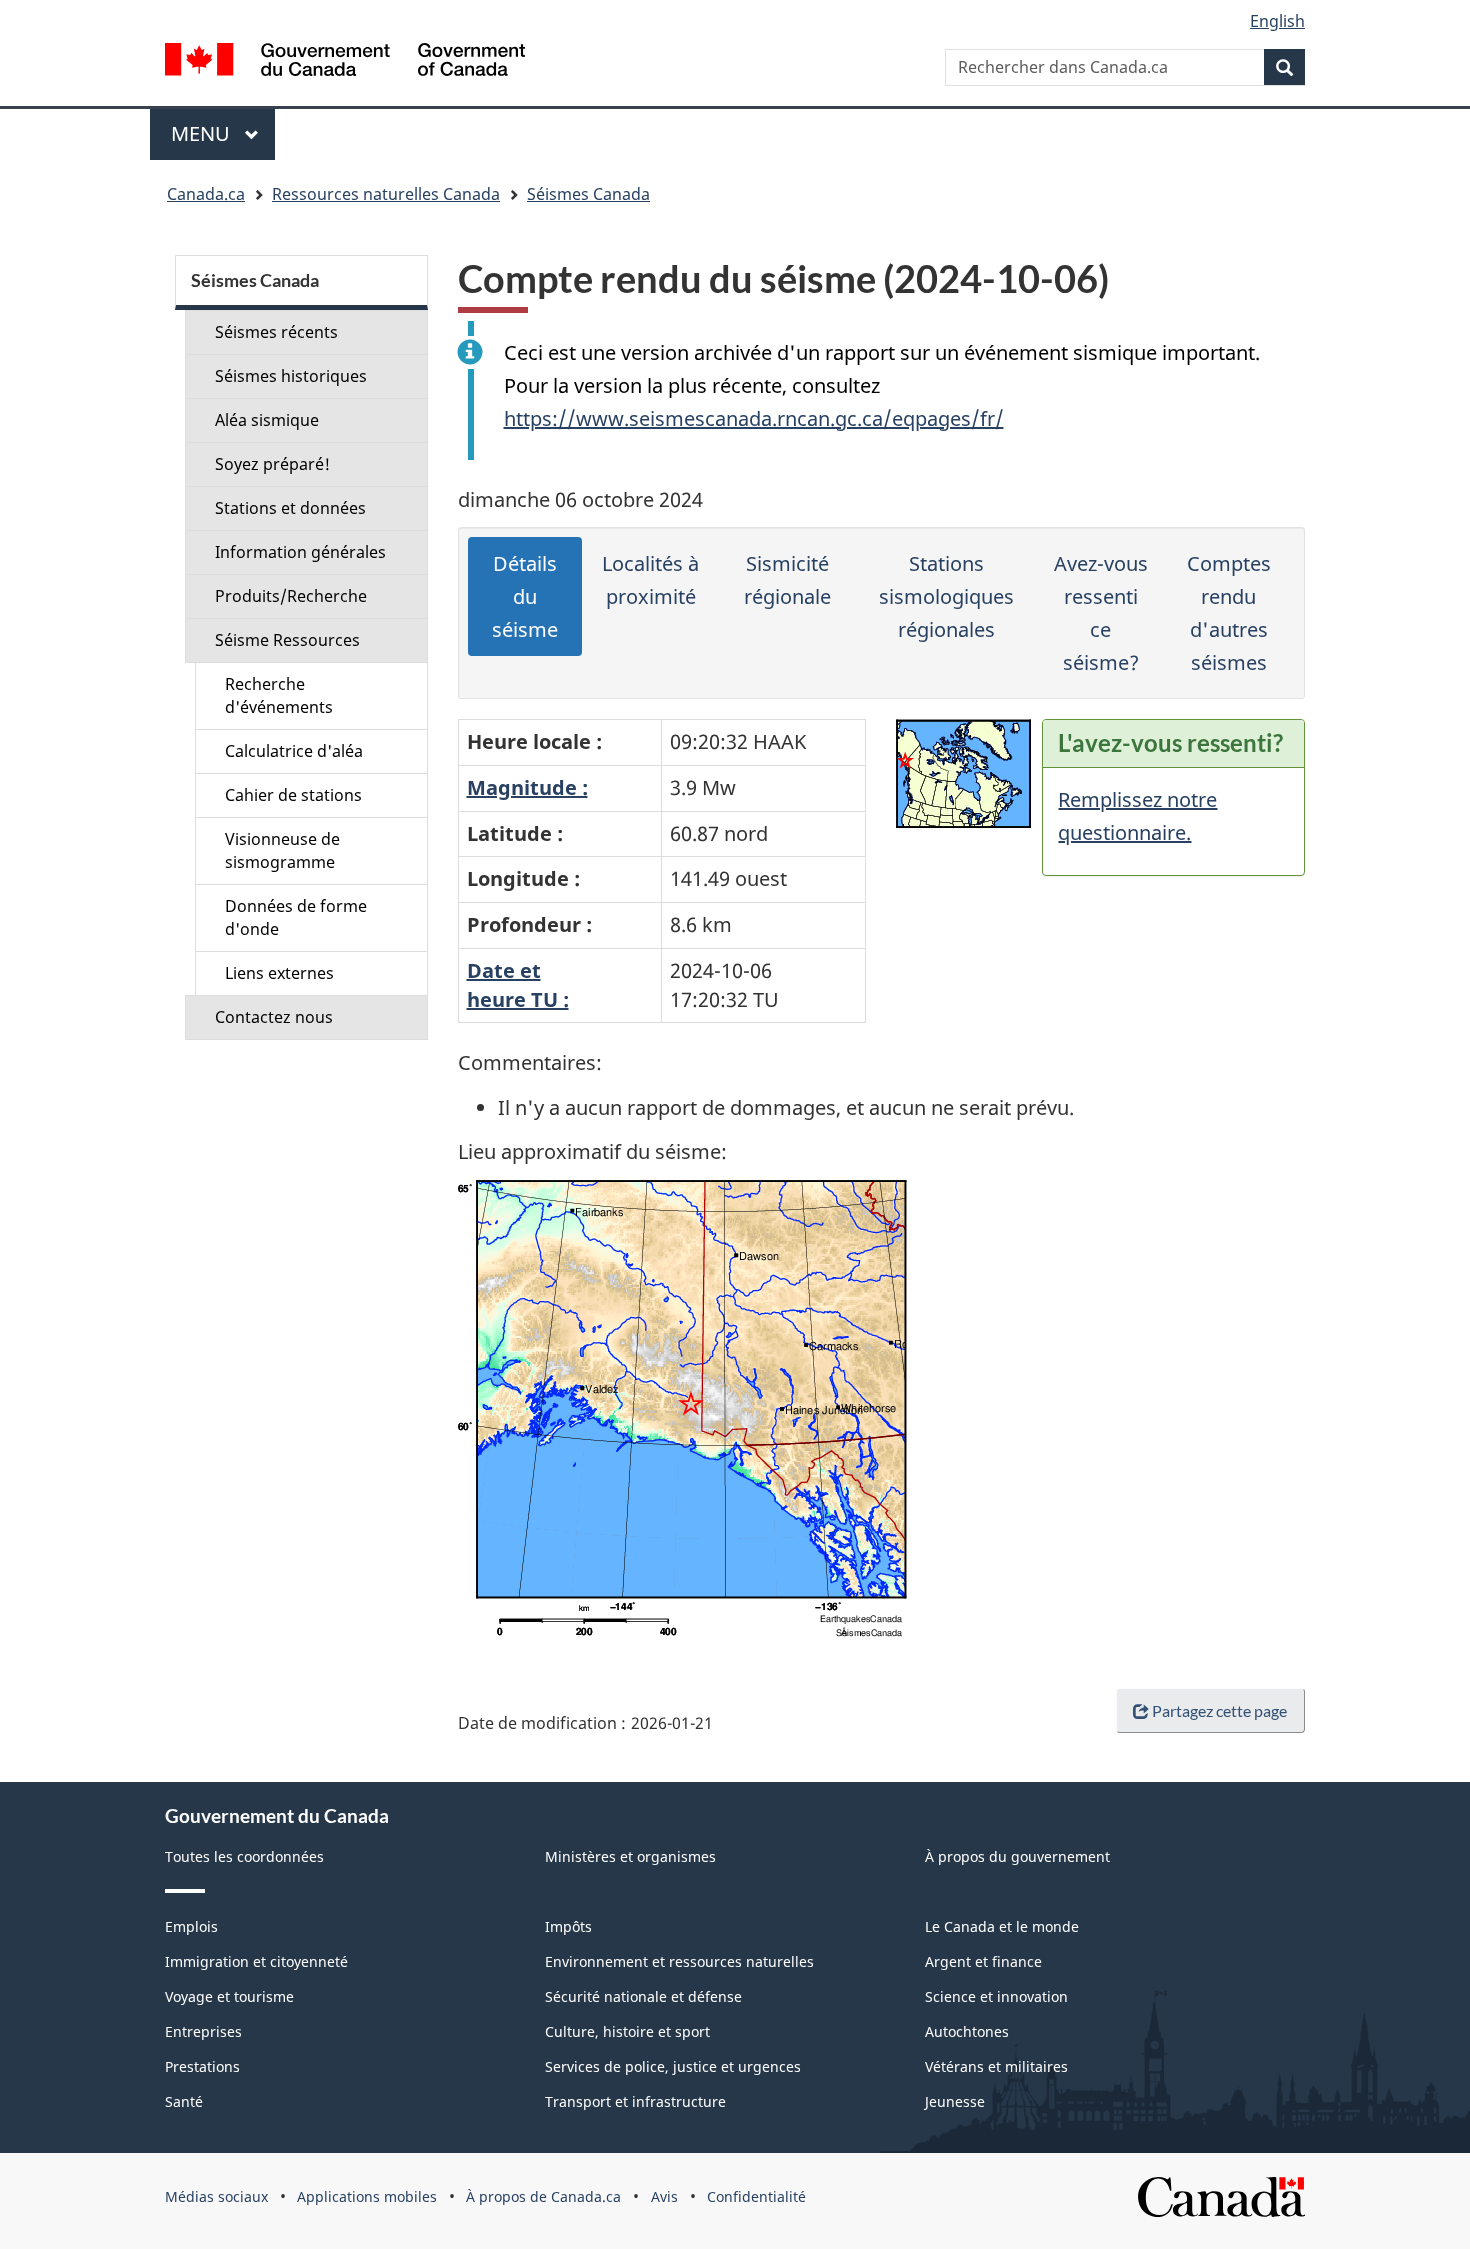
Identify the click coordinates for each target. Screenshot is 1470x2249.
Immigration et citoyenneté (256, 1961)
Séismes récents (276, 332)
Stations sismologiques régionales (946, 596)
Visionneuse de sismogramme (282, 850)
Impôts (568, 1926)
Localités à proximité (650, 580)
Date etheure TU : (518, 985)
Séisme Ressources (287, 640)
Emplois (191, 1926)
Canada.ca (206, 194)
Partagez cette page (1219, 1710)
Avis (664, 2196)
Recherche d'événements (279, 695)
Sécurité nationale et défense (643, 1996)
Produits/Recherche (291, 596)
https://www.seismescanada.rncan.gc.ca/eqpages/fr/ (754, 418)
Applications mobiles (367, 2196)
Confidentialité (756, 2196)
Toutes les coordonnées (244, 1856)
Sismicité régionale (787, 580)
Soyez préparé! (272, 464)
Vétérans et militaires (996, 2066)
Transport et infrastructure (635, 2101)
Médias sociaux (216, 2196)
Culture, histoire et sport (627, 2031)
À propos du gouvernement (1017, 1856)
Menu (223, 133)
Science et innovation (996, 1996)
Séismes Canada (588, 194)
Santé (184, 2101)
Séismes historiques (291, 376)
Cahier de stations (293, 795)
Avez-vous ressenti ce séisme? (1101, 613)
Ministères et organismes (630, 1856)
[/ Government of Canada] (345, 62)
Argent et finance (983, 1961)
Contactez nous (274, 1017)
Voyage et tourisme (229, 1996)
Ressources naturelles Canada (386, 194)
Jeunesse (955, 2101)
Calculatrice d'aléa (294, 751)
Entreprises (203, 2031)
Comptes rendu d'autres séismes (1229, 613)
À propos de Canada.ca (543, 2196)
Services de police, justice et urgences (673, 2066)
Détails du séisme (525, 596)
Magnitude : (527, 787)
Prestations (202, 2066)
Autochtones (967, 2031)
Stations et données (290, 508)
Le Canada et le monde (1002, 1926)
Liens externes (279, 973)
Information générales (300, 552)
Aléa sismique (267, 420)
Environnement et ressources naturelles (679, 1961)
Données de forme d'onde (296, 917)
